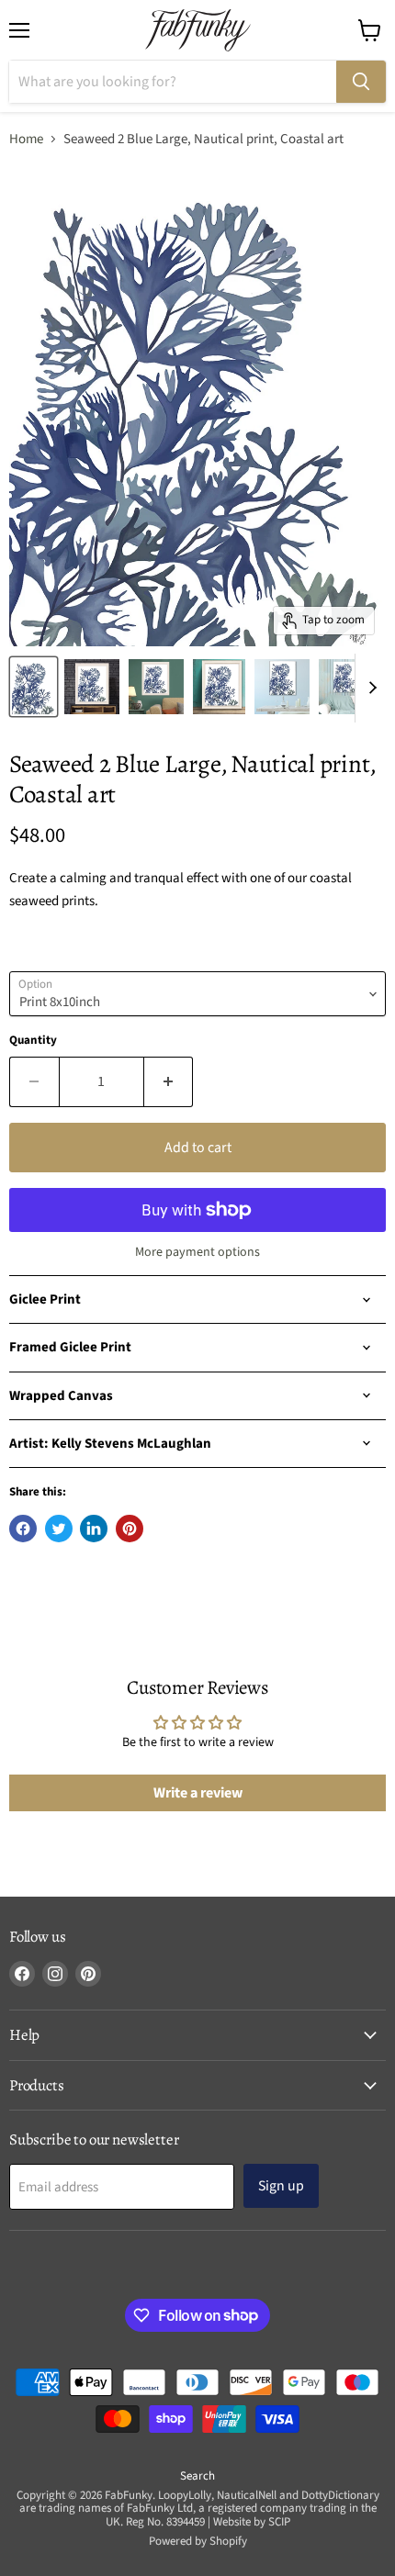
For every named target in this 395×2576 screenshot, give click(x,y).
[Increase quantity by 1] (169, 1081)
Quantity (33, 1041)
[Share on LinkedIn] (94, 1529)
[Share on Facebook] (23, 1529)
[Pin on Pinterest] (130, 1529)
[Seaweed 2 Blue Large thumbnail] (34, 687)
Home (26, 139)
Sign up (281, 2186)
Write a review (198, 1793)
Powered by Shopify (198, 2541)
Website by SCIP (252, 2522)
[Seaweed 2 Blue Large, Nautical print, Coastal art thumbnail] (92, 687)
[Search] (361, 82)
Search (197, 2476)
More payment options (197, 1252)
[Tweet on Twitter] (59, 1529)
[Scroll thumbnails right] (369, 688)
